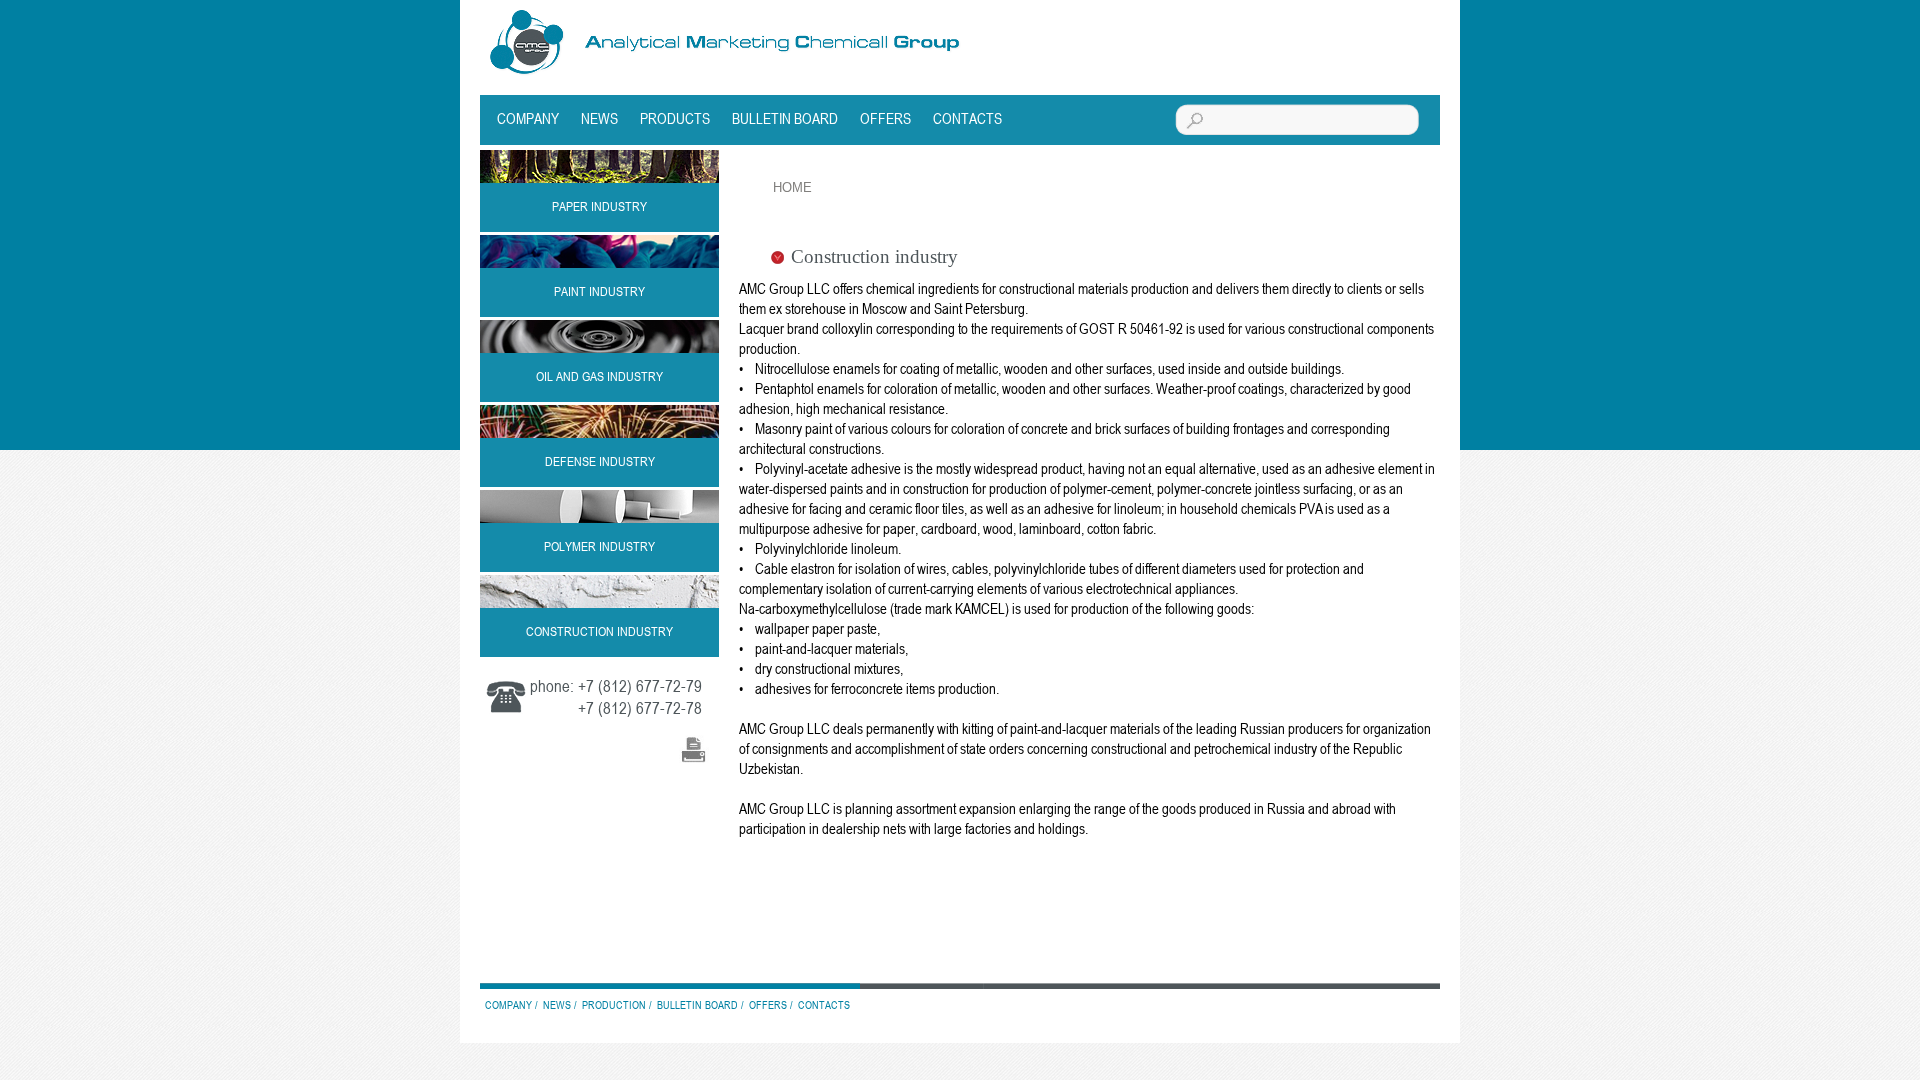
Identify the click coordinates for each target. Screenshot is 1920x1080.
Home (792, 187)
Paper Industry (599, 206)
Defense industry (600, 461)
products (675, 118)
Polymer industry (599, 546)
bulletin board (785, 118)
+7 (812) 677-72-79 (640, 686)
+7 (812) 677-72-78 (640, 708)
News (557, 1004)
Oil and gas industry (599, 376)
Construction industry (599, 631)
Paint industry (599, 291)
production (614, 1004)
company (528, 118)
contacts (967, 118)
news (599, 118)
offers (885, 118)
